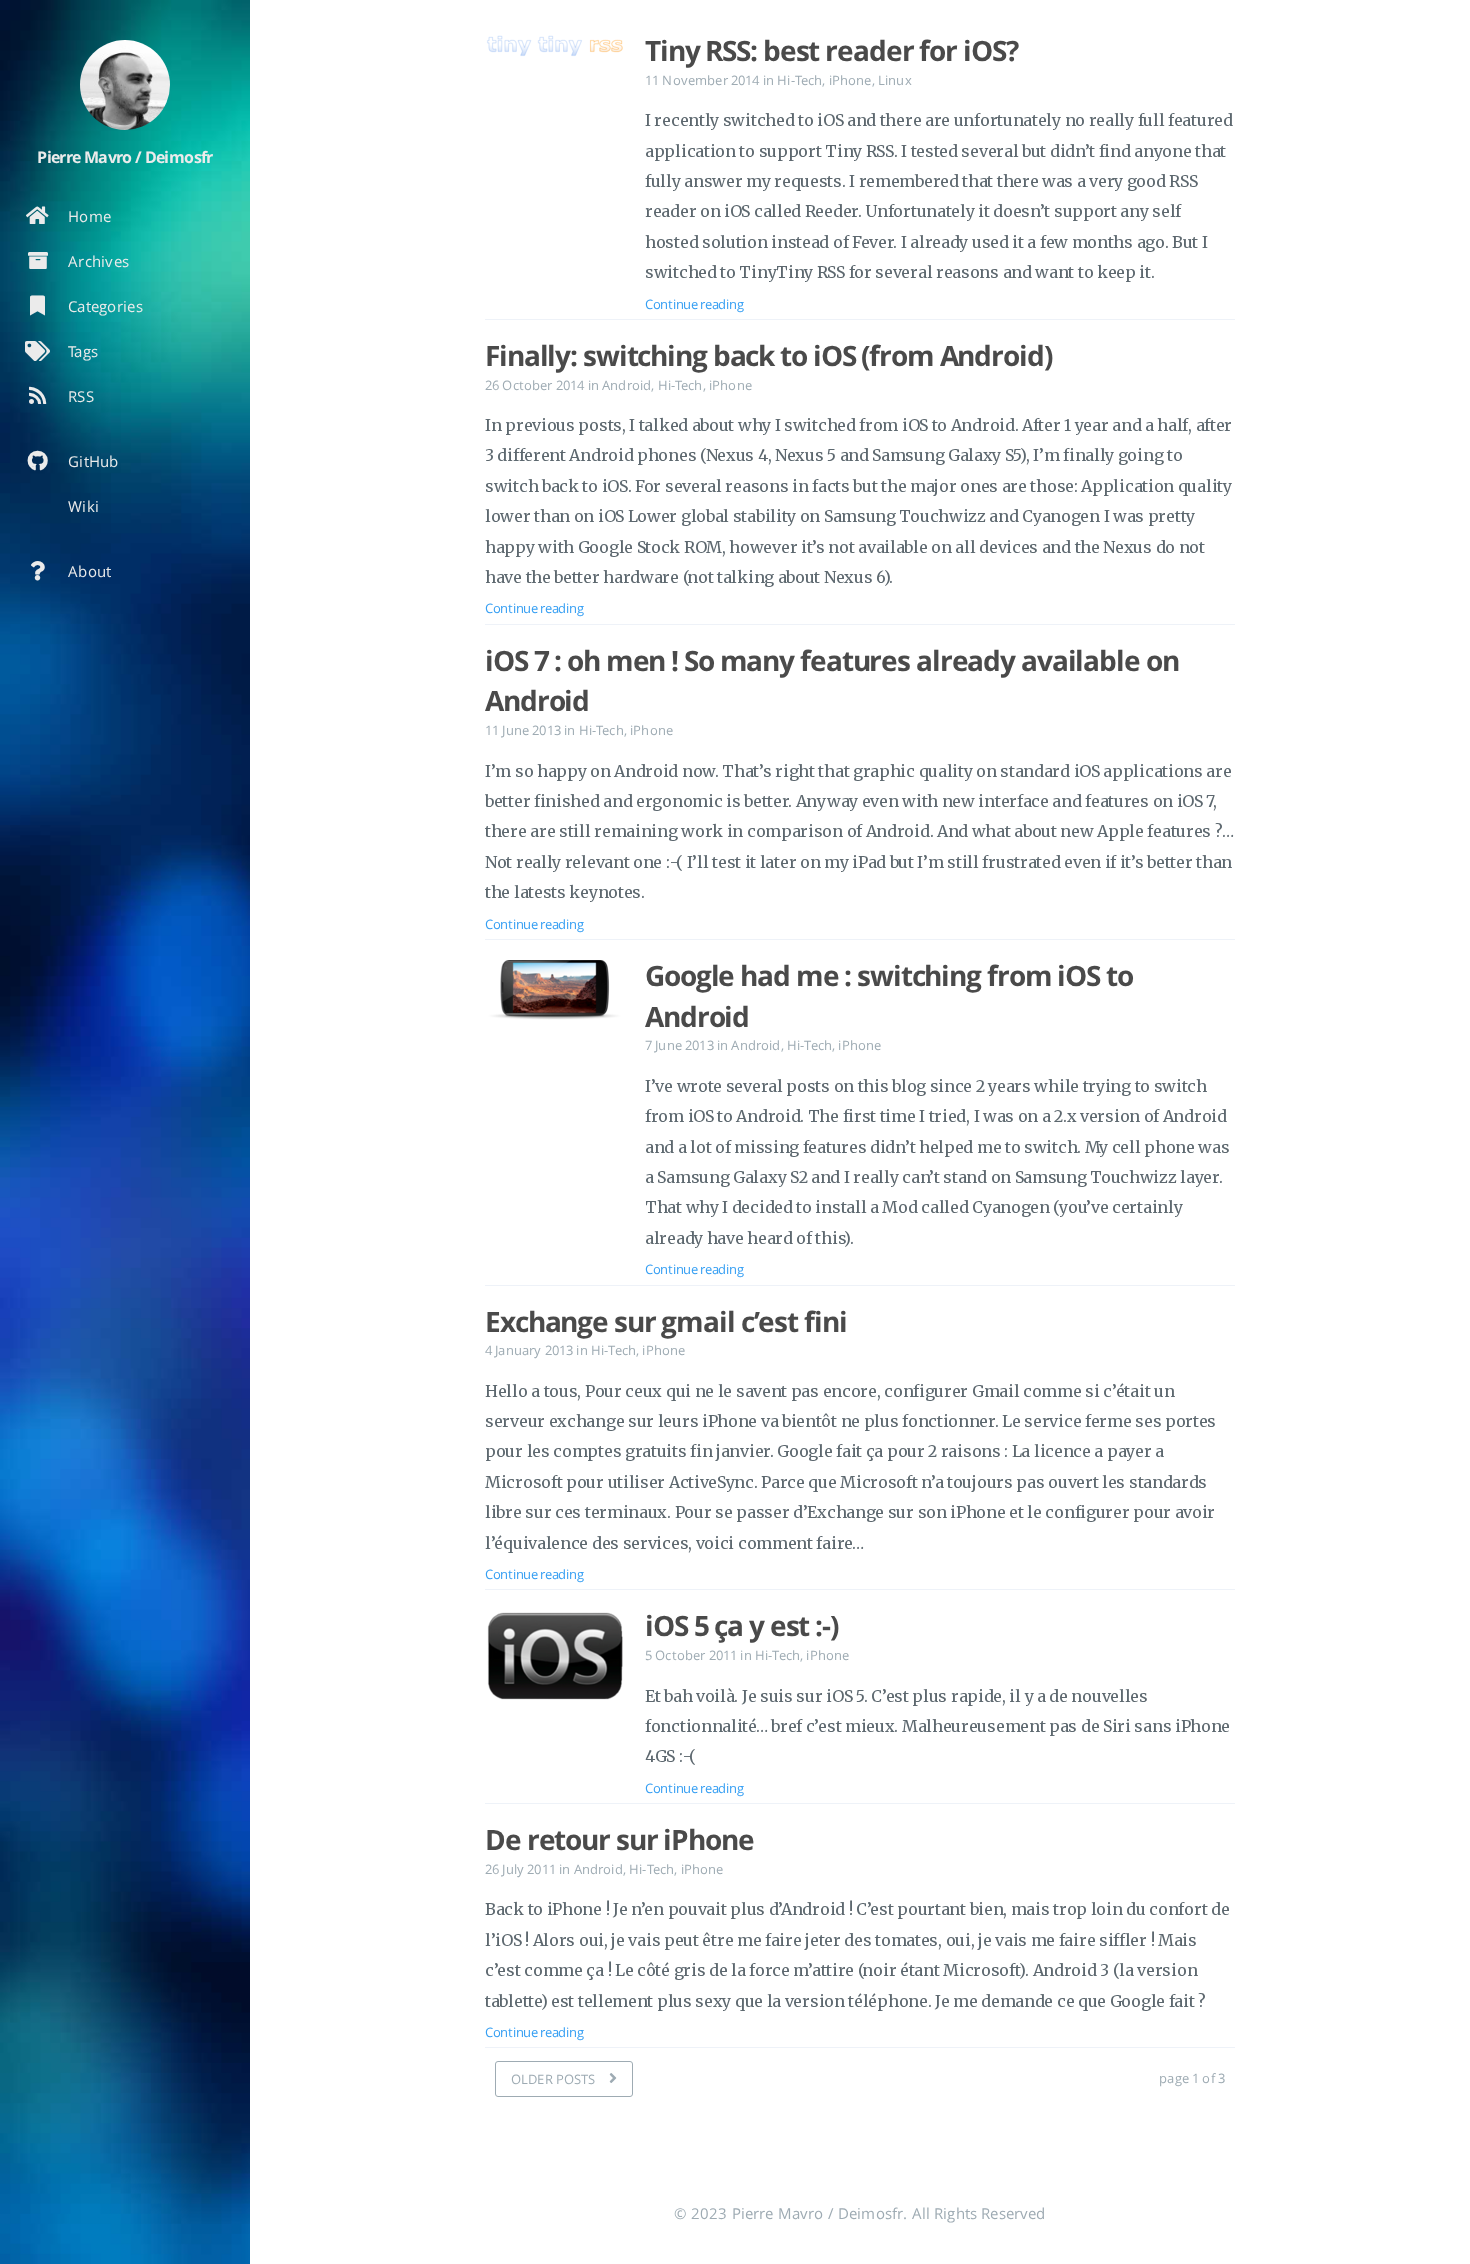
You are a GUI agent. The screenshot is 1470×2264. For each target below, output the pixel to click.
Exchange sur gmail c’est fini (666, 1321)
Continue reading (694, 304)
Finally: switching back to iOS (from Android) (768, 355)
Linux (895, 80)
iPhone (850, 80)
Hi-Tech (799, 80)
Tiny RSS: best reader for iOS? (831, 50)
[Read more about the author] (125, 85)
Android (626, 385)
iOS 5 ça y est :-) (741, 1625)
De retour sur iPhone (619, 1839)
